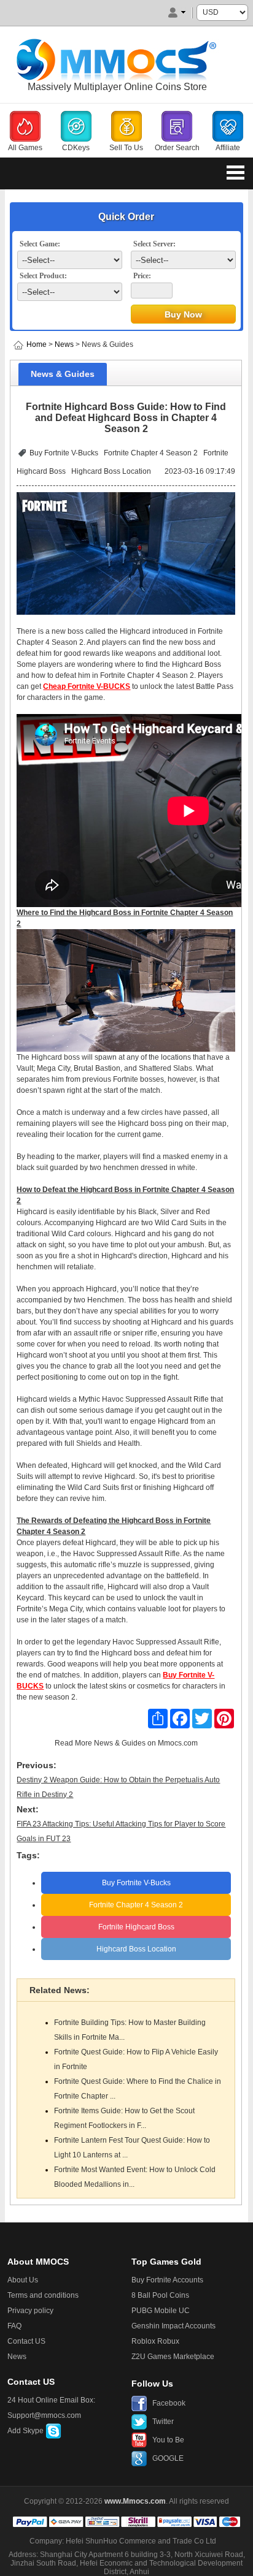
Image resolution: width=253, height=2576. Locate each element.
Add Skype (26, 2431)
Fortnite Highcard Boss (136, 1927)
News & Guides (120, 1743)
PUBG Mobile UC (161, 2311)
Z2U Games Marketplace (173, 2357)
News (64, 344)
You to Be (168, 2440)
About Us (23, 2280)
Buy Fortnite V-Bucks (64, 453)
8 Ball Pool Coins (160, 2295)
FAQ (14, 2326)
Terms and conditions (43, 2295)
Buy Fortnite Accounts (167, 2280)
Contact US (26, 2341)
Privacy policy (30, 2311)
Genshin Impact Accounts (173, 2326)
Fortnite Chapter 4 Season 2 (151, 453)
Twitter (163, 2422)
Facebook (169, 2403)
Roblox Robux (155, 2341)
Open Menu (236, 172)
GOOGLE (168, 2458)
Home (37, 344)
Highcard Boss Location (111, 471)
